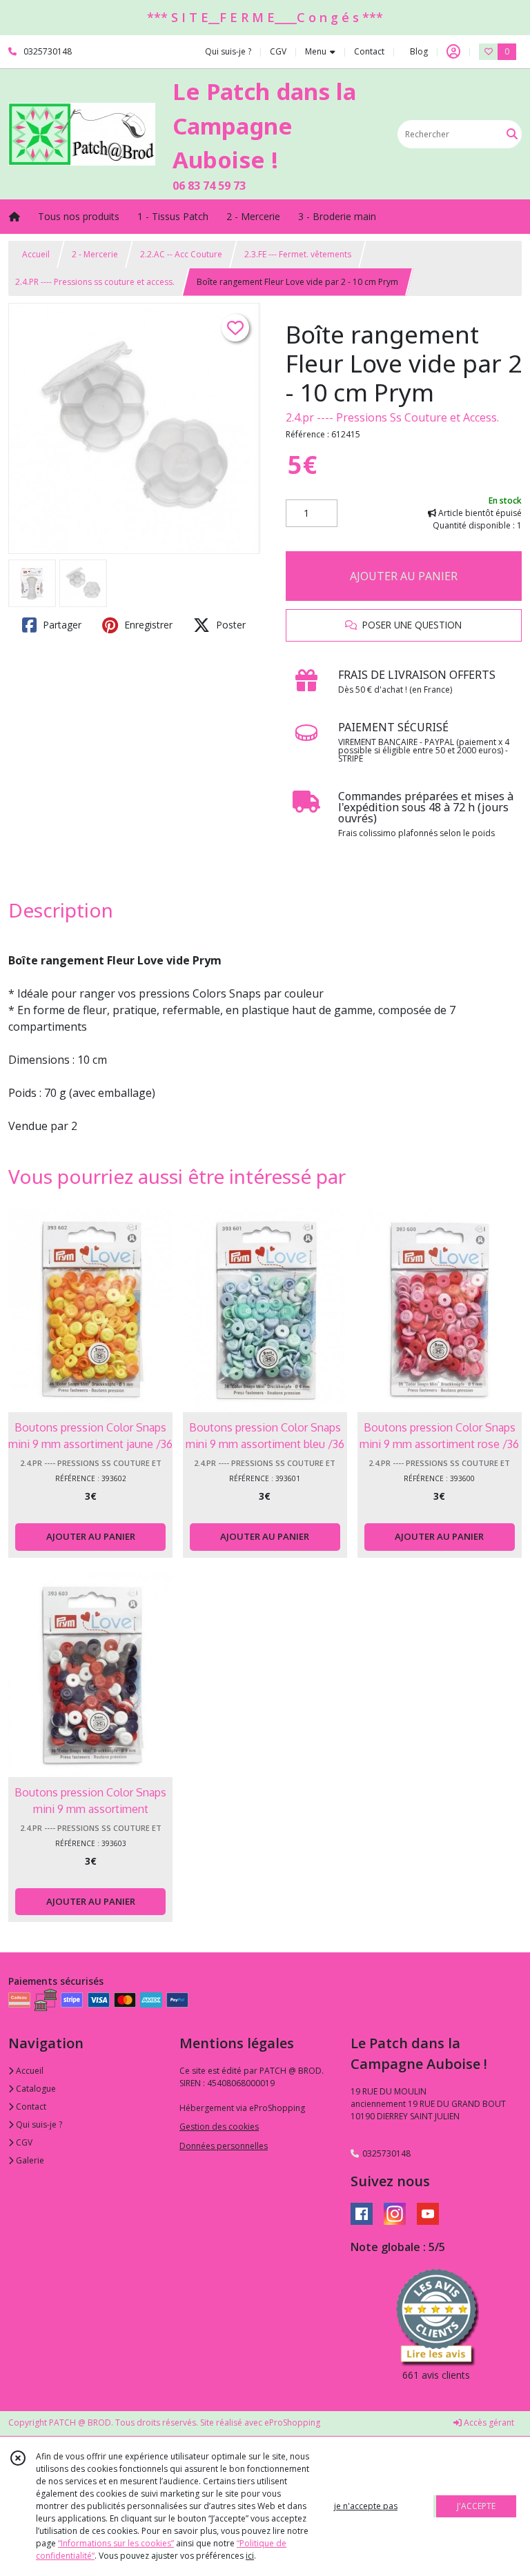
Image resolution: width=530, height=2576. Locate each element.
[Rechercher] (512, 134)
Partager (61, 625)
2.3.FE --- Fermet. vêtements (298, 254)
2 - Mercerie (95, 254)
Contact (369, 51)
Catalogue (35, 2089)
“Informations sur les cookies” (116, 2543)
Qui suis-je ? (38, 2124)
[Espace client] (453, 52)
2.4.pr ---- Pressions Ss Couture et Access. (392, 417)
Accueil (36, 254)
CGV (23, 2142)
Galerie (29, 2160)
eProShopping (292, 2423)
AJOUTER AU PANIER (404, 576)
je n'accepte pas (366, 2506)
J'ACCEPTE (476, 2506)
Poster (229, 625)
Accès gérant (488, 2423)
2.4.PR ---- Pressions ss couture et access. (95, 282)
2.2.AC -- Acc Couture (181, 254)
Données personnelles (224, 2146)
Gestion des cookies (219, 2127)
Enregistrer (147, 625)
